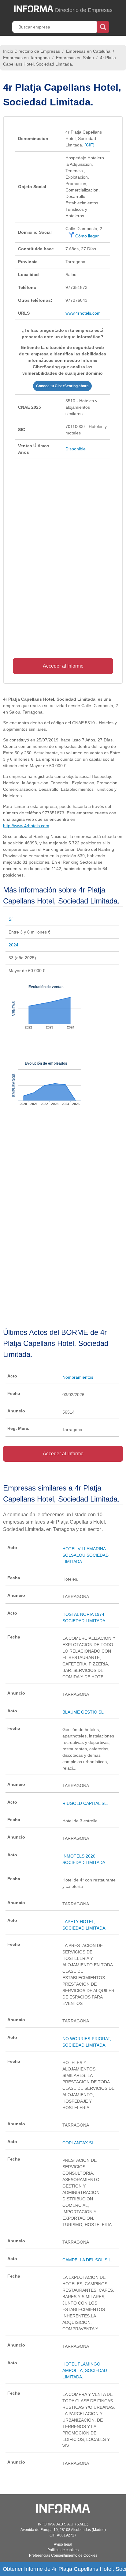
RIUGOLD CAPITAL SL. (85, 1803)
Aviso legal (63, 2544)
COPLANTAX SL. (79, 2143)
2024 (13, 945)
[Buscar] (103, 26)
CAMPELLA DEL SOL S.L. (87, 2260)
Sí (11, 919)
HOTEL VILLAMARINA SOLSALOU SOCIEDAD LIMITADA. (85, 1555)
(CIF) (89, 145)
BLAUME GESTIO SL (83, 1712)
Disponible (76, 449)
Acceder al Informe (63, 666)
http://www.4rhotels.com (26, 826)
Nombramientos (78, 1377)
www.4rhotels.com (83, 313)
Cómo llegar (86, 236)
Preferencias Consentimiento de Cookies (63, 2555)
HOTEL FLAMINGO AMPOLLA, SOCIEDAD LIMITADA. (85, 2370)
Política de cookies (63, 2550)
